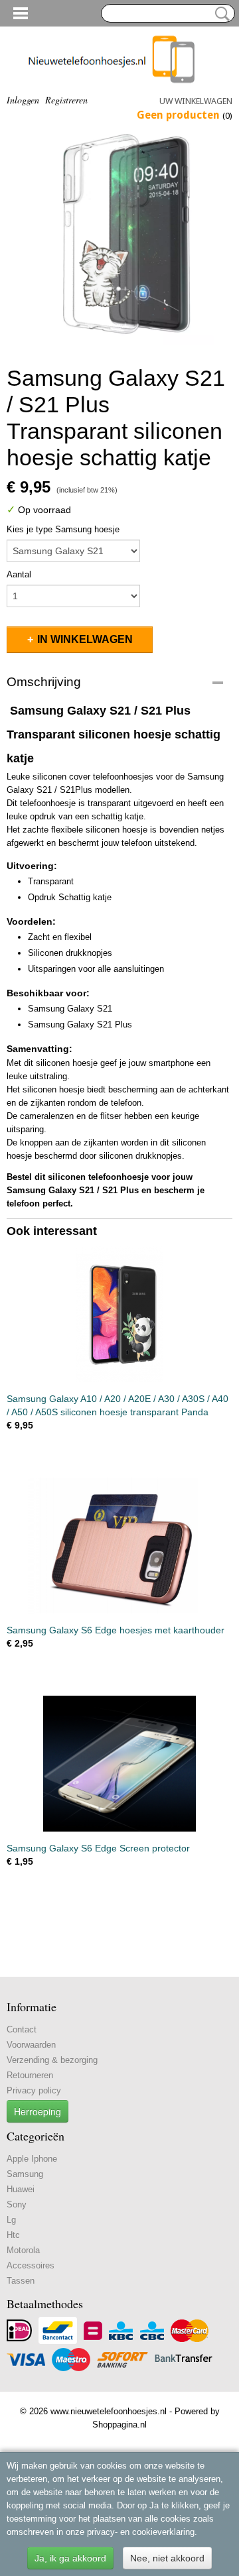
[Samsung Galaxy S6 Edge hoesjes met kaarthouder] (119, 1546)
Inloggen (23, 100)
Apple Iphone (32, 2159)
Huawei (21, 2189)
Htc (13, 2235)
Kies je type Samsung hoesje (63, 529)
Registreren (66, 100)
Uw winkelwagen (196, 101)
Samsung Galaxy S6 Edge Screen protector (98, 1848)
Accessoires (31, 2265)
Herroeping (38, 2111)
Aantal (19, 574)
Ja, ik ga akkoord (70, 2558)
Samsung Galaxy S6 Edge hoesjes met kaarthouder (116, 1630)
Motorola (23, 2250)
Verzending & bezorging (52, 2060)
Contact (22, 2029)
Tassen (21, 2281)
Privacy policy (34, 2090)
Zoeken (220, 14)
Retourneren (30, 2075)
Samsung (25, 2174)
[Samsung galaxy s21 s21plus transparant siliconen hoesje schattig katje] (119, 239)
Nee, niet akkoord (167, 2558)
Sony (17, 2204)
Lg (11, 2220)
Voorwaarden (31, 2045)
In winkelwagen (85, 639)
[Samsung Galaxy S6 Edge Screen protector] (119, 1764)
